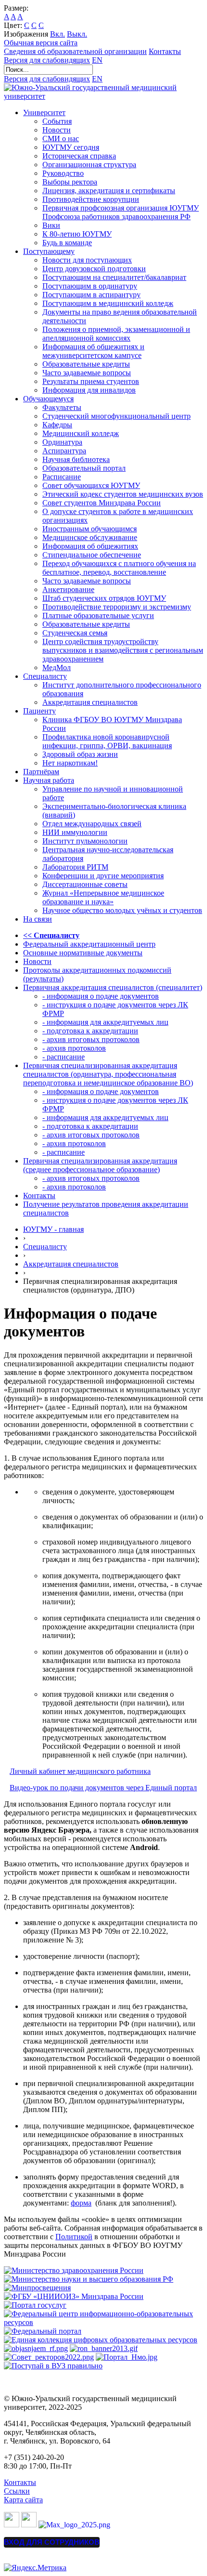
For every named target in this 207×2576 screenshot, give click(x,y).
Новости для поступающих (87, 260)
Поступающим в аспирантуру (91, 295)
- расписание (64, 1057)
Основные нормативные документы (83, 953)
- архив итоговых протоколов (91, 1039)
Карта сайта (23, 2500)
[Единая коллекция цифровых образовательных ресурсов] (101, 2340)
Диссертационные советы (85, 884)
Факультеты (62, 407)
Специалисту (45, 676)
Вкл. (58, 34)
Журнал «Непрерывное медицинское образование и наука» (103, 897)
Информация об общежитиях (90, 546)
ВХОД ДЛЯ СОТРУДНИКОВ (52, 2542)
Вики (51, 225)
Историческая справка (79, 156)
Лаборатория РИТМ (75, 867)
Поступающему (49, 251)
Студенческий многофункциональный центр (116, 416)
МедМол (57, 667)
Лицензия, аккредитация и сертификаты (109, 191)
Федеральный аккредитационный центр (89, 944)
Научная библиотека (76, 459)
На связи (38, 919)
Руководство (63, 173)
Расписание (62, 477)
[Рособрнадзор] (104, 2348)
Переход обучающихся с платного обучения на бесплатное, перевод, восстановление (119, 568)
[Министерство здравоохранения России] (74, 2270)
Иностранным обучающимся (90, 529)
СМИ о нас (61, 139)
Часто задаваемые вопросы (87, 373)
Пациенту (39, 711)
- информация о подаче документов (101, 996)
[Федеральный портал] (43, 2331)
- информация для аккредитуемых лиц (105, 1022)
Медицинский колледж (81, 433)
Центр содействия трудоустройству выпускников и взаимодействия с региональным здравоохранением (123, 650)
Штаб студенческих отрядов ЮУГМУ (104, 598)
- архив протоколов (74, 1048)
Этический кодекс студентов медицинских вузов (123, 494)
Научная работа (49, 780)
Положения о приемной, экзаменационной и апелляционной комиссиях (116, 334)
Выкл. (77, 34)
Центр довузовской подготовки (94, 269)
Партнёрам (41, 772)
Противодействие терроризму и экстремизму (117, 607)
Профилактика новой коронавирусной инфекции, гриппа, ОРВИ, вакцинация (107, 741)
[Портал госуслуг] (35, 2305)
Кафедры (57, 425)
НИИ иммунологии (75, 832)
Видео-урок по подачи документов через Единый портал (103, 1788)
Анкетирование (68, 589)
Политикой (74, 2237)
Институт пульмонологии (85, 841)
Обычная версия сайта (41, 43)
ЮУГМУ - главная (53, 1229)
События (57, 121)
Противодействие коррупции (91, 199)
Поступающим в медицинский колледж (108, 303)
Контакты (165, 51)
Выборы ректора (70, 182)
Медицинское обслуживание (90, 537)
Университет (44, 112)
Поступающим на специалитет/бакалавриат (114, 277)
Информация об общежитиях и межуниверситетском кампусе (93, 351)
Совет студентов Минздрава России (102, 503)
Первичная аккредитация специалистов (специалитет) (113, 987)
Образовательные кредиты (86, 364)
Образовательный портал (84, 468)
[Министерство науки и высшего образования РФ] (89, 2279)
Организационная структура (89, 165)
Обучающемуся (48, 399)
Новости (57, 130)
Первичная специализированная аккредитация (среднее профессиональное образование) (100, 1165)
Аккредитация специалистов (90, 702)
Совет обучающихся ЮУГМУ (91, 485)
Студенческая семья (75, 633)
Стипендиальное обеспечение (92, 555)
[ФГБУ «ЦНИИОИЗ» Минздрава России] (74, 2296)
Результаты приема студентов (91, 381)
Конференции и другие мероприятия (103, 876)
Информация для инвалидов (89, 390)
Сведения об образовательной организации (75, 51)
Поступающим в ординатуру (90, 286)
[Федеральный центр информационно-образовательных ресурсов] (103, 2322)
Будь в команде (67, 243)
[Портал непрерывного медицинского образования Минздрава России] (36, 2348)
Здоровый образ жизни (80, 754)
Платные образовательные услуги (98, 615)
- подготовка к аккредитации (90, 1031)
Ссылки (17, 2491)
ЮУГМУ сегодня (71, 147)
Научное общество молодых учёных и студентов (122, 910)
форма (81, 2203)
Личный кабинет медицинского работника (80, 1771)
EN (97, 60)
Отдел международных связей (92, 824)
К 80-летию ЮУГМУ (77, 234)
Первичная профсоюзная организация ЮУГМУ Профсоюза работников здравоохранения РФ (121, 212)
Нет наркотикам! (70, 763)
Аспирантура (64, 451)
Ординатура (62, 442)
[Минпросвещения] (37, 2288)
